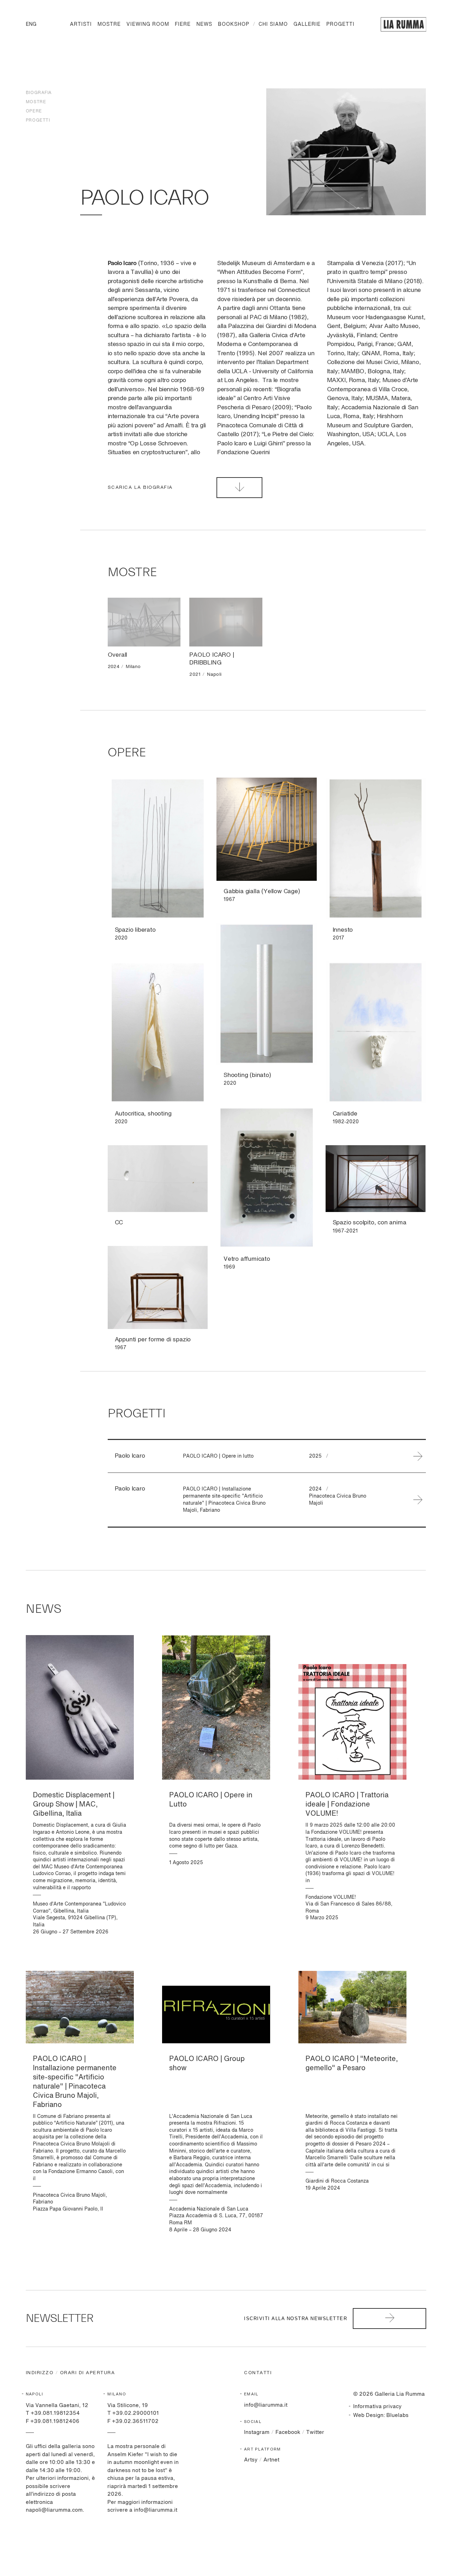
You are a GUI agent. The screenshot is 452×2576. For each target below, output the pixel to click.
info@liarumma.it (266, 2405)
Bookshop (234, 24)
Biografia (39, 93)
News (204, 24)
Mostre (109, 24)
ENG (31, 24)
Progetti (340, 24)
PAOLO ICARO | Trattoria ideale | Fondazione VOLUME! (347, 1805)
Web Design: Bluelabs (381, 2415)
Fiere (183, 24)
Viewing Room (148, 24)
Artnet (271, 2460)
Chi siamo (273, 24)
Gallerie (307, 24)
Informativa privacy (377, 2407)
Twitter (315, 2432)
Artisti (81, 24)
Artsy (251, 2460)
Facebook (288, 2432)
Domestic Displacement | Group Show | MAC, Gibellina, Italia (74, 1805)
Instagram (257, 2432)
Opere (34, 111)
